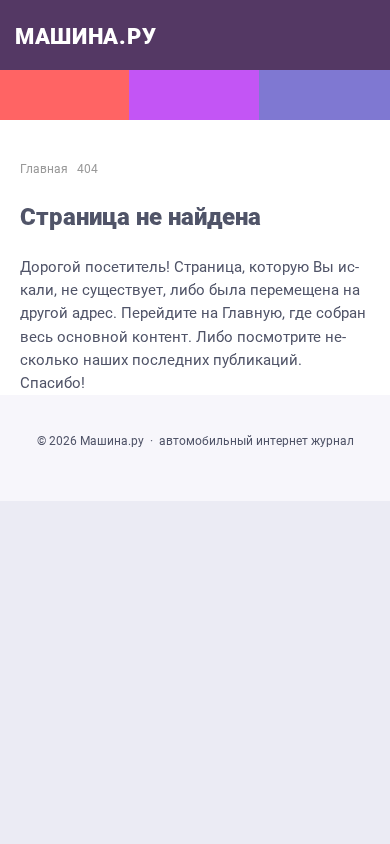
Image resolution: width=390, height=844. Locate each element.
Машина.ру (85, 36)
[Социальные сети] (194, 95)
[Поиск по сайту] (324, 95)
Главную (252, 313)
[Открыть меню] (65, 95)
